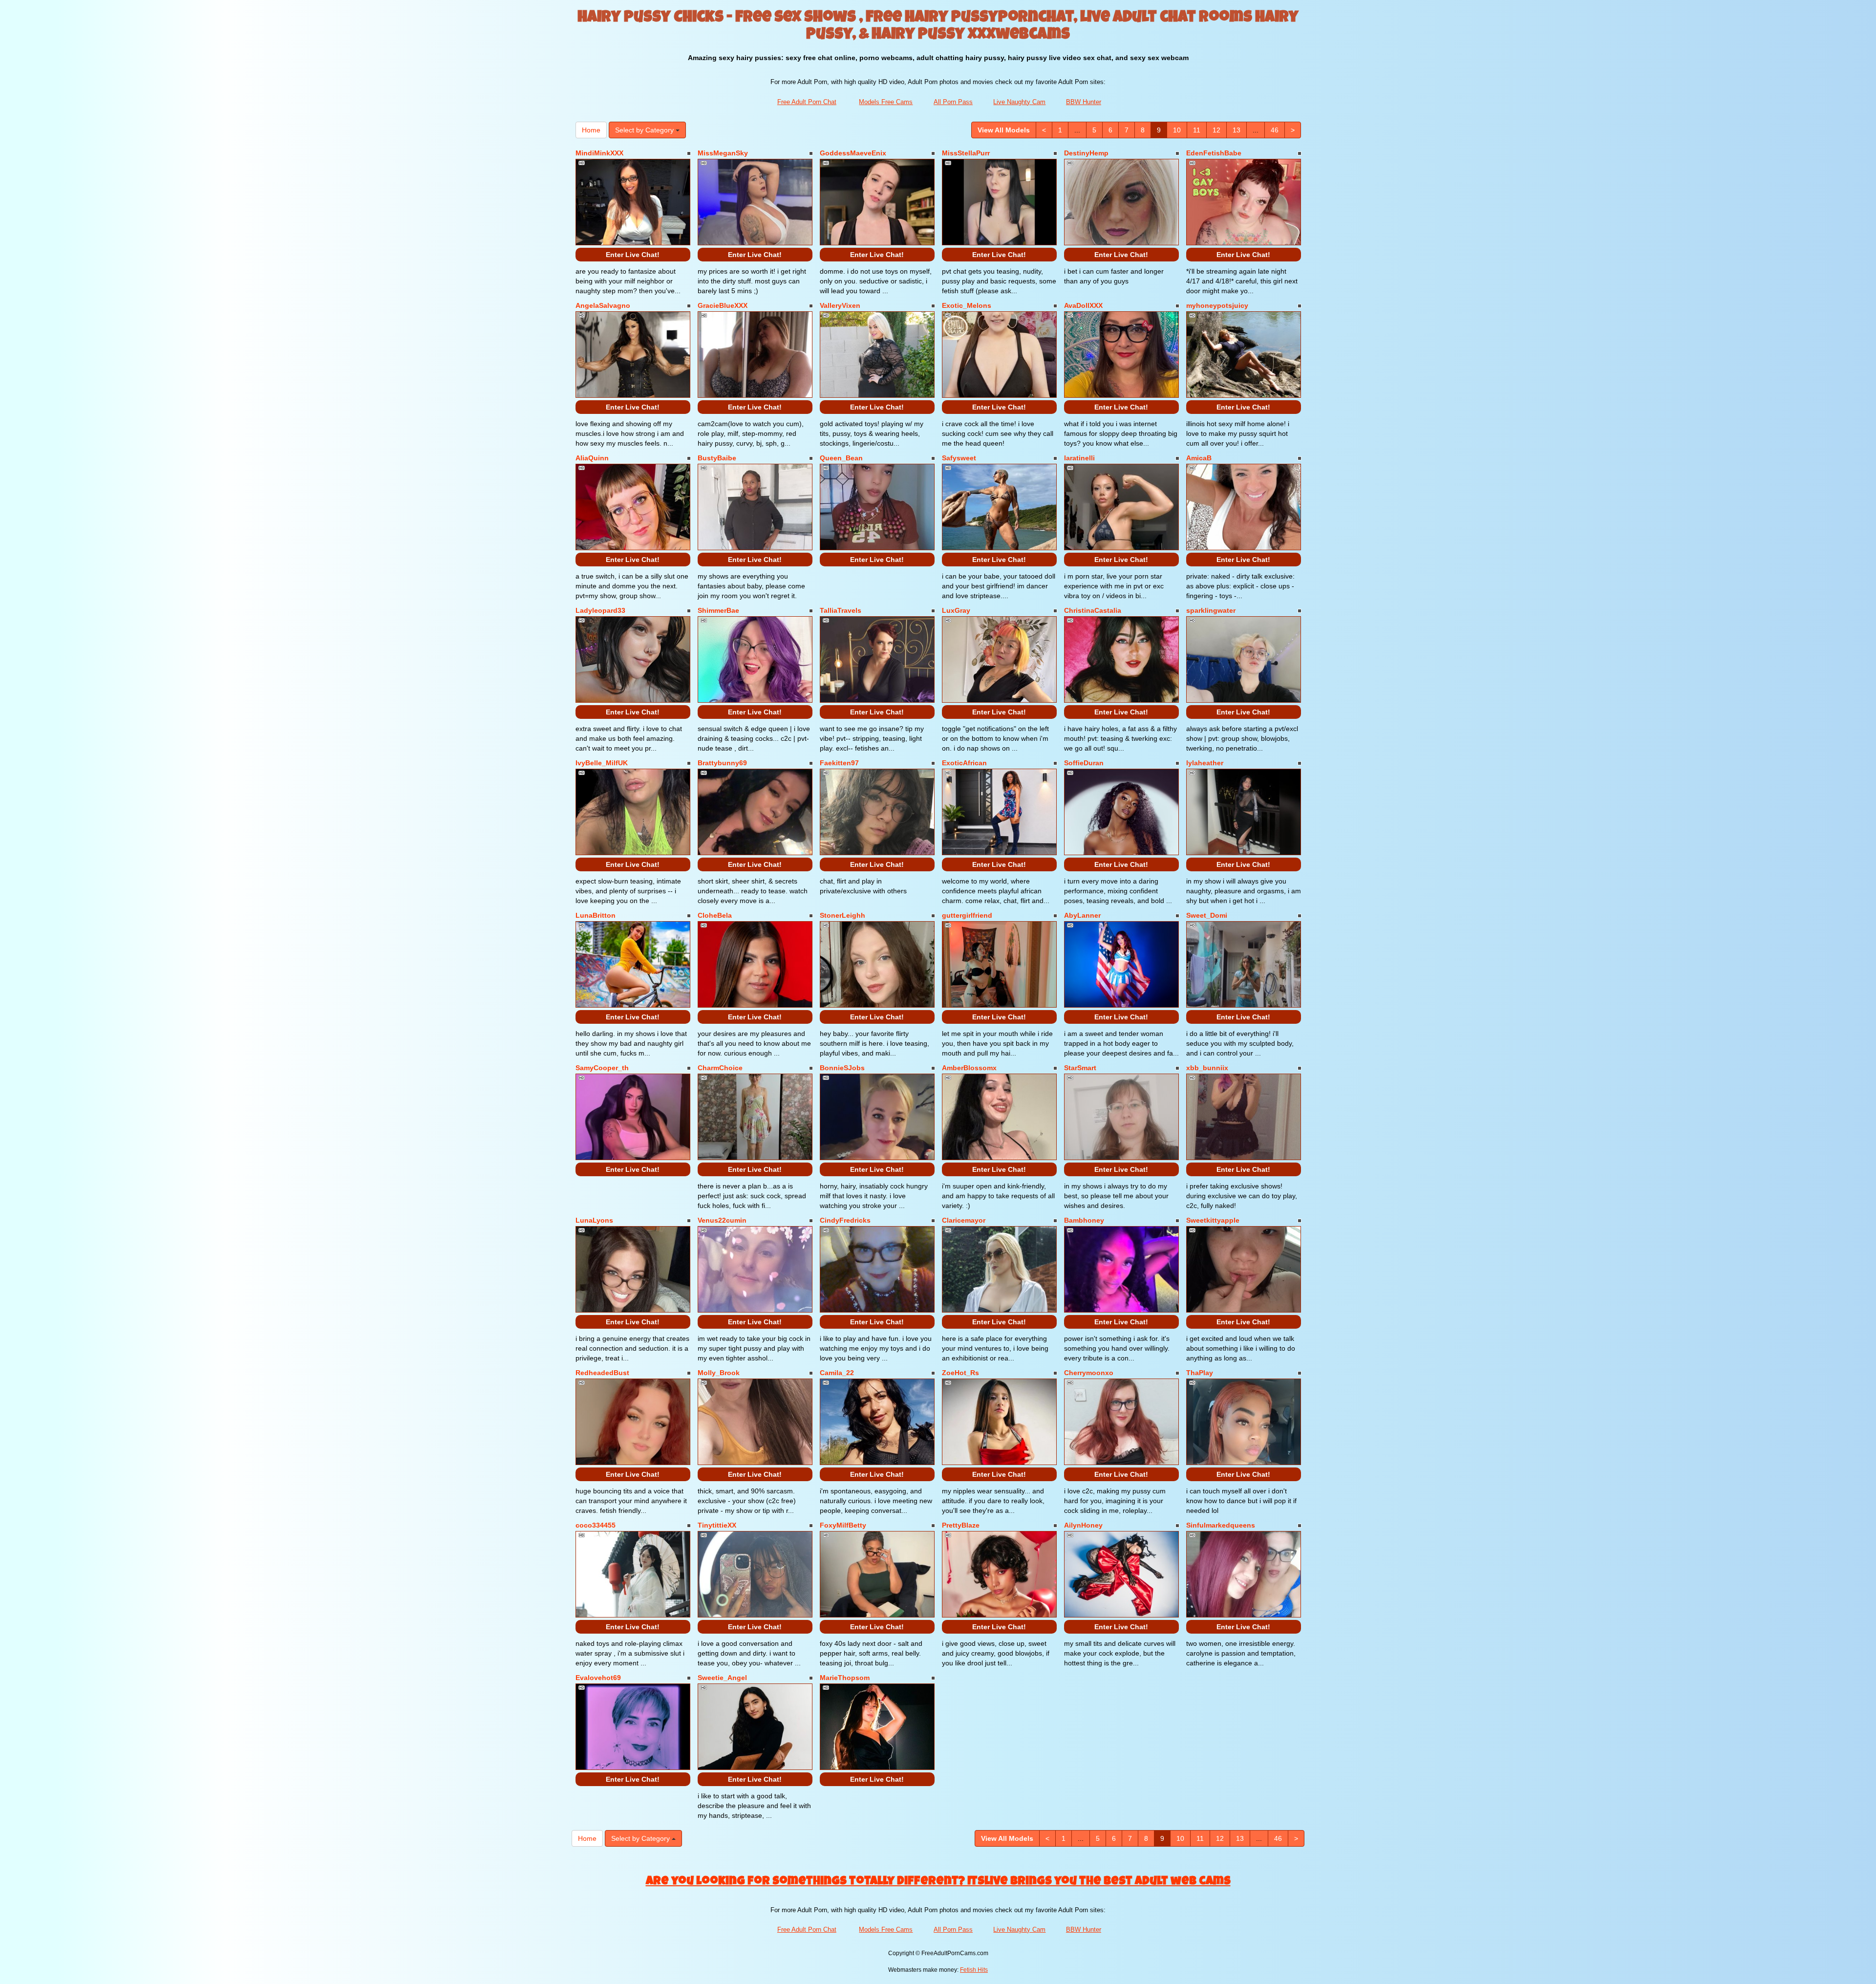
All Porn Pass (953, 102)
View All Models (1004, 130)
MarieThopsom (845, 1678)
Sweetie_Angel (722, 1678)
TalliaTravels (841, 610)
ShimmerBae (718, 610)
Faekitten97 (839, 763)
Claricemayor (964, 1220)
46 (1275, 130)
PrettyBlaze (961, 1525)
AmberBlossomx (969, 1068)
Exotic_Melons (967, 305)
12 (1216, 130)
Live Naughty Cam (1019, 102)
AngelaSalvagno (603, 305)
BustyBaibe (717, 458)
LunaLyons (594, 1220)
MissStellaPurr (966, 153)
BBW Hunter (1084, 102)
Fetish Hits (974, 1970)
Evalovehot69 (598, 1678)
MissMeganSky (723, 153)
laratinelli (1079, 458)
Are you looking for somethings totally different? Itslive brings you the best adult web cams (938, 1882)
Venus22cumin (722, 1220)
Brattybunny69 (722, 763)
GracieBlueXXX (723, 305)
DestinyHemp (1086, 153)
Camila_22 (837, 1373)
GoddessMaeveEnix (853, 153)
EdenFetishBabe (1214, 153)
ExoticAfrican (964, 763)
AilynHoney (1083, 1525)
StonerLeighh (842, 915)
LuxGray (956, 610)
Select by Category (645, 130)
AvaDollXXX (1083, 305)
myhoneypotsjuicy (1217, 305)
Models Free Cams (886, 102)
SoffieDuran (1084, 763)
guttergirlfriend (967, 915)
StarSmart (1080, 1068)
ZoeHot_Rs (960, 1373)
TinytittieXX (717, 1525)
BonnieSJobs (842, 1068)
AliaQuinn (592, 458)
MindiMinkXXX (599, 153)
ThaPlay (1200, 1373)
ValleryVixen (840, 305)
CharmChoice (720, 1068)
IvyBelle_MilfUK (602, 763)
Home (591, 130)
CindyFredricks (845, 1220)
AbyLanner (1082, 915)
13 (1236, 130)
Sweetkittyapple (1213, 1220)
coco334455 (596, 1525)
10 (1177, 130)
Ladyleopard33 (600, 610)
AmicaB (1199, 458)
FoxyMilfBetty (843, 1525)
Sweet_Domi (1207, 915)
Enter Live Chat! (633, 255)
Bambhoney (1084, 1220)
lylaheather (1205, 763)
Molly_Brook (719, 1373)
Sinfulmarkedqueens (1221, 1525)
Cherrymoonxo (1089, 1373)
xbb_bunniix (1207, 1068)
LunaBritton (596, 915)
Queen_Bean (841, 458)
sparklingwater (1211, 610)
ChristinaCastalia (1093, 610)
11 (1197, 130)
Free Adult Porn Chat (807, 102)
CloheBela (715, 915)
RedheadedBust (602, 1373)
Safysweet (959, 458)
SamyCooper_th (602, 1068)
